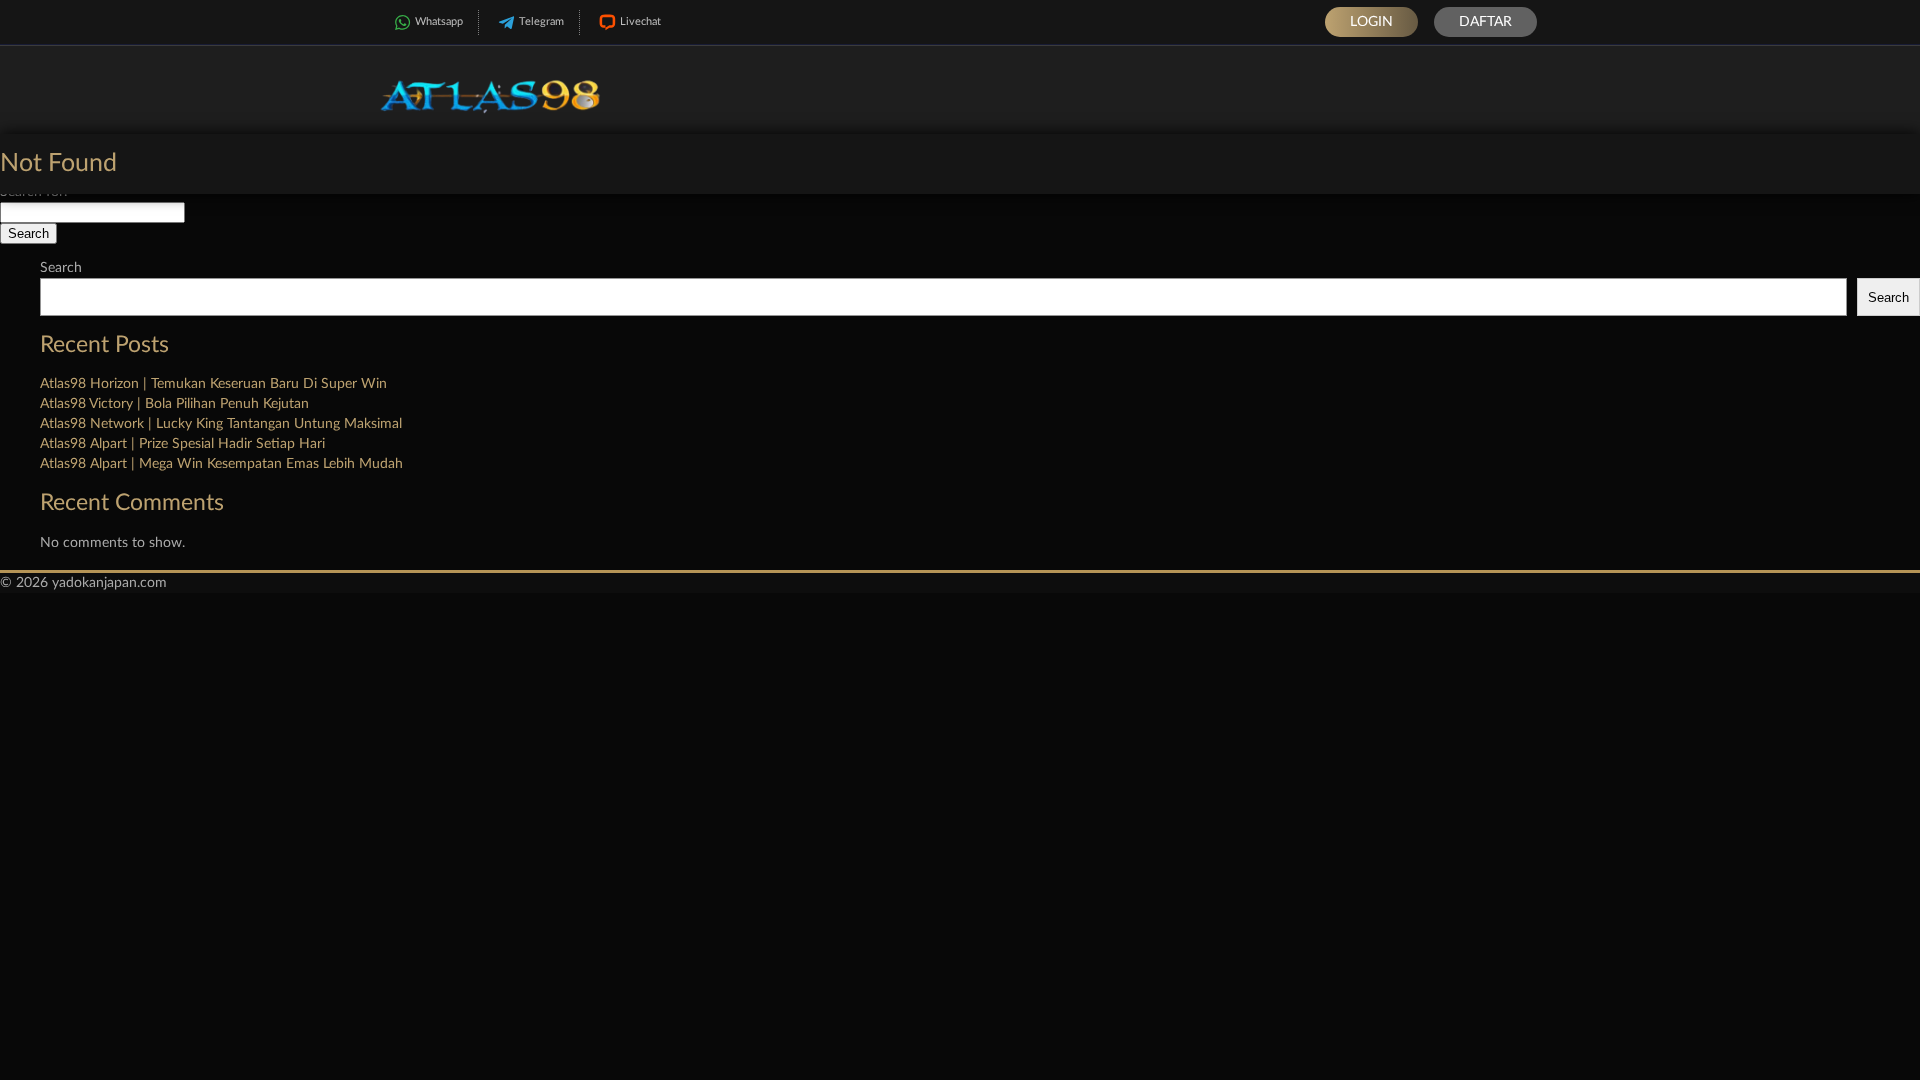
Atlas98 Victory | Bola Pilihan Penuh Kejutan (174, 404)
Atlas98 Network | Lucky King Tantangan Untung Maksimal (221, 424)
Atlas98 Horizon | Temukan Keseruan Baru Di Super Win (213, 384)
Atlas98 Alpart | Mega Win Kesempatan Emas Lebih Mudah (221, 464)
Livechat (640, 21)
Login (1371, 22)
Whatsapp (439, 21)
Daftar (1485, 22)
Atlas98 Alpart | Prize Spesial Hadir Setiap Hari (182, 444)
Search (61, 268)
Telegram (541, 21)
